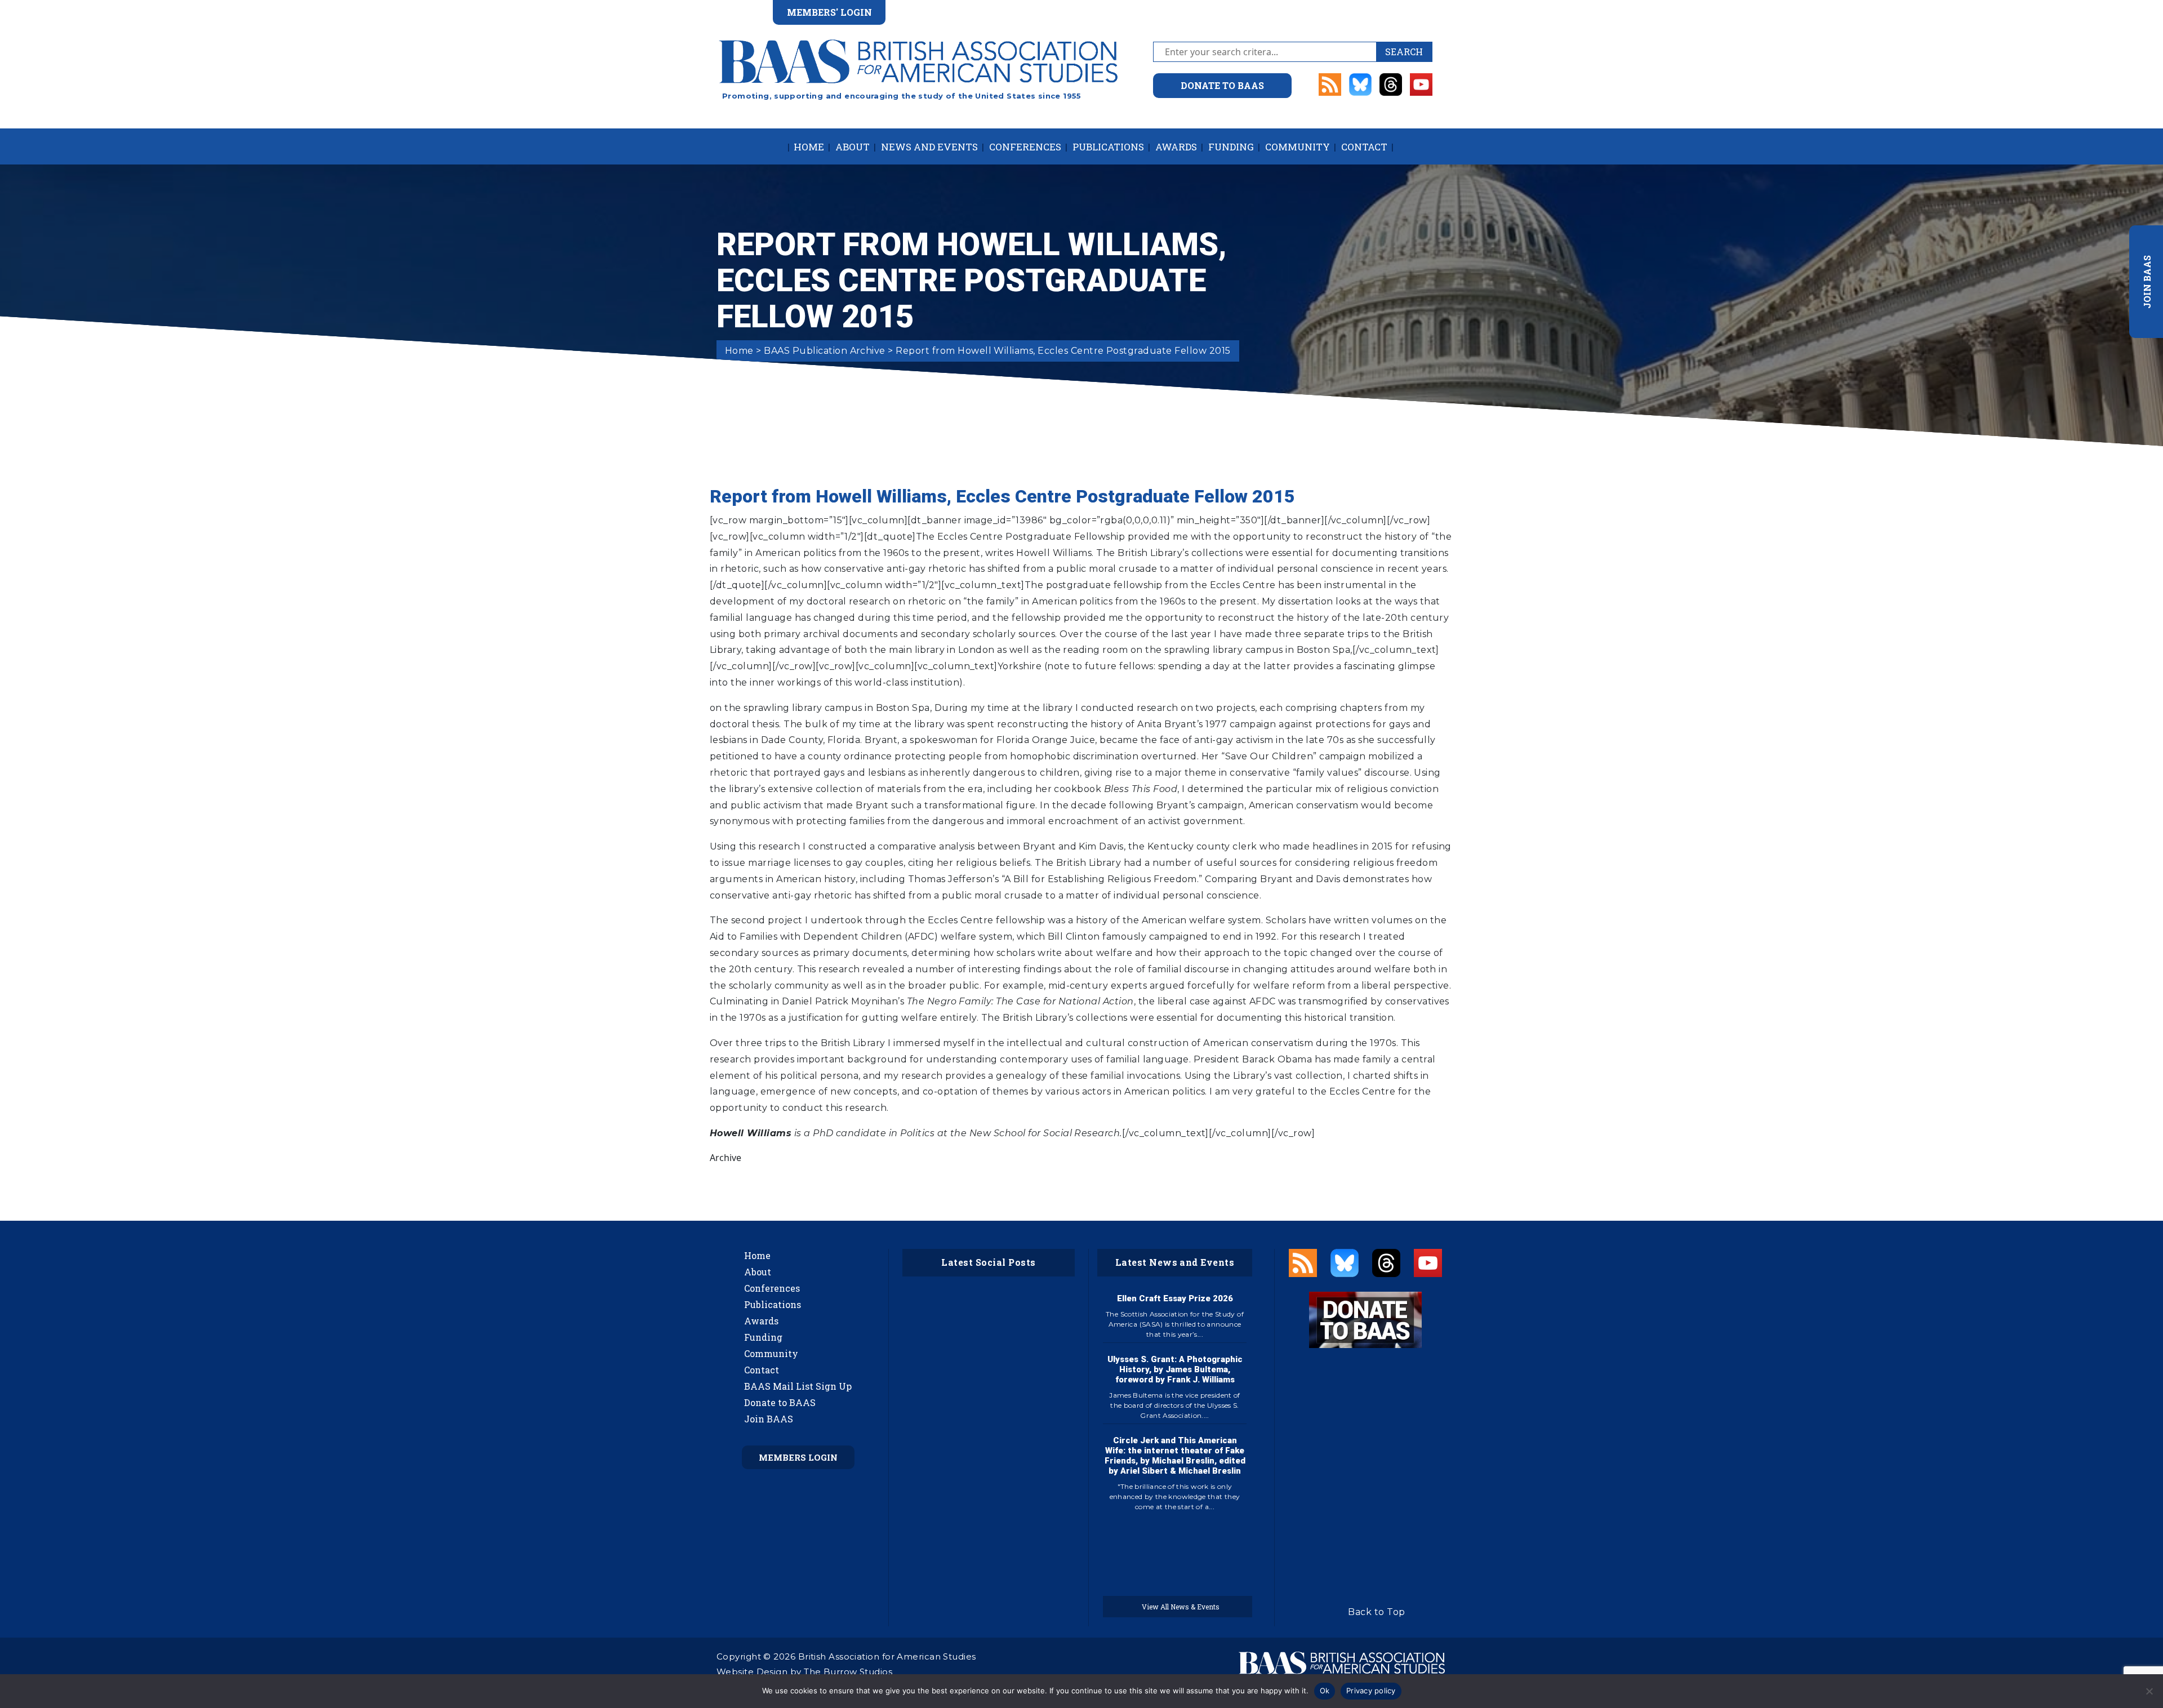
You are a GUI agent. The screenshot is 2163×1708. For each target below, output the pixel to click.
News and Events (929, 147)
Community (1298, 147)
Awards (1176, 147)
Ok (1325, 1691)
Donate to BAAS (780, 1402)
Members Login (798, 1457)
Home (809, 147)
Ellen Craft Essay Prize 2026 (1175, 1298)
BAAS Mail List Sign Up (798, 1386)
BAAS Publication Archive (825, 351)
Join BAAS (769, 1419)
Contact (1364, 147)
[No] (2149, 1691)
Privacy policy (1371, 1691)
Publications (1108, 147)
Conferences (1025, 147)
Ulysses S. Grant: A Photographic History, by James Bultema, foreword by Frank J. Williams (1175, 1369)
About (853, 147)
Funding (1231, 147)
